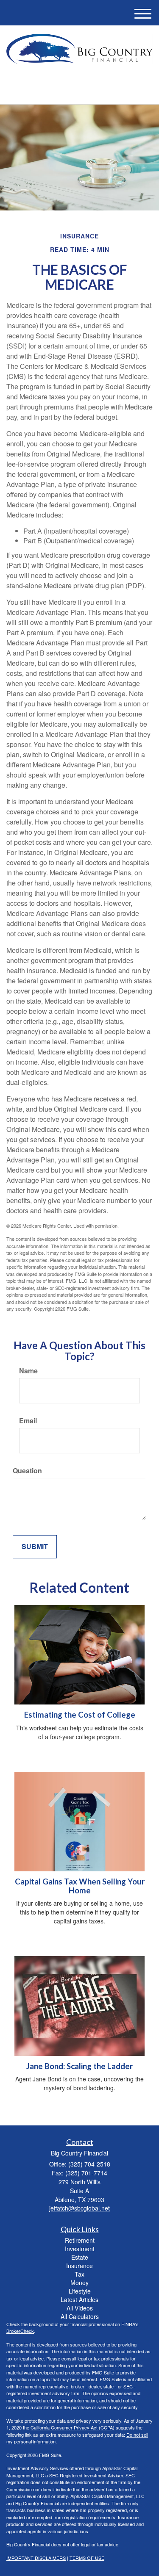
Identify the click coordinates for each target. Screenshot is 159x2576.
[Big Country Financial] (79, 49)
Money (79, 2283)
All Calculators (80, 2316)
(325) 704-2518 (85, 90)
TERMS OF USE (87, 2558)
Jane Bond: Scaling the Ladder (79, 2066)
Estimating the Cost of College (80, 1715)
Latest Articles (79, 2299)
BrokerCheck (20, 2331)
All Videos (80, 2308)
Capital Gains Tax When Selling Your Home (80, 1886)
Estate (80, 2257)
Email (28, 1421)
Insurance (79, 2266)
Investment (80, 2249)
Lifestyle (80, 2291)
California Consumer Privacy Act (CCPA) (73, 2427)
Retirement (80, 2240)
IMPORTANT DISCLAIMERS (36, 2558)
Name (28, 1371)
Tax (79, 2274)
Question (27, 1471)
